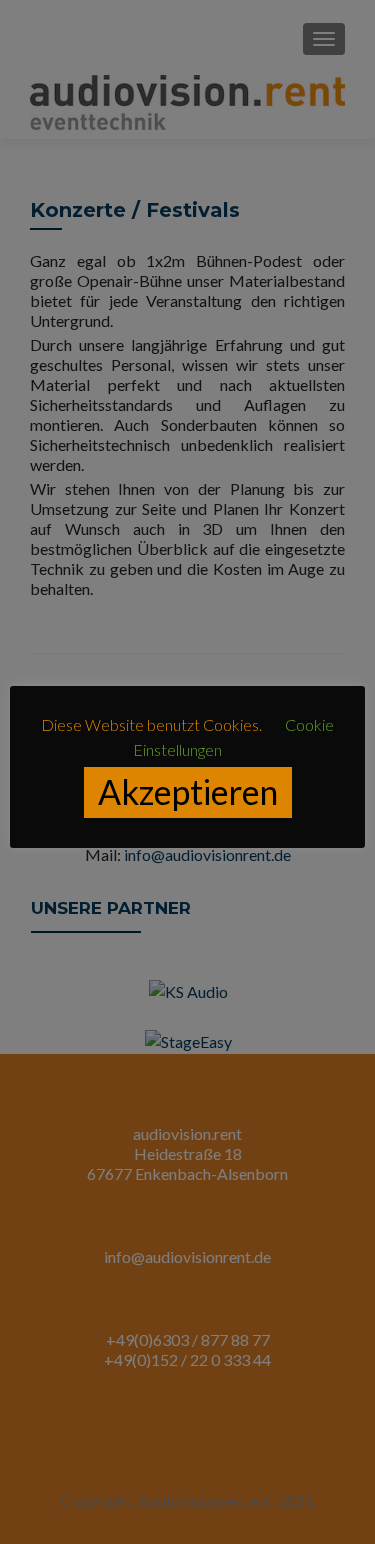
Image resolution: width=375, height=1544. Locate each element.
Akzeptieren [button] (188, 791)
